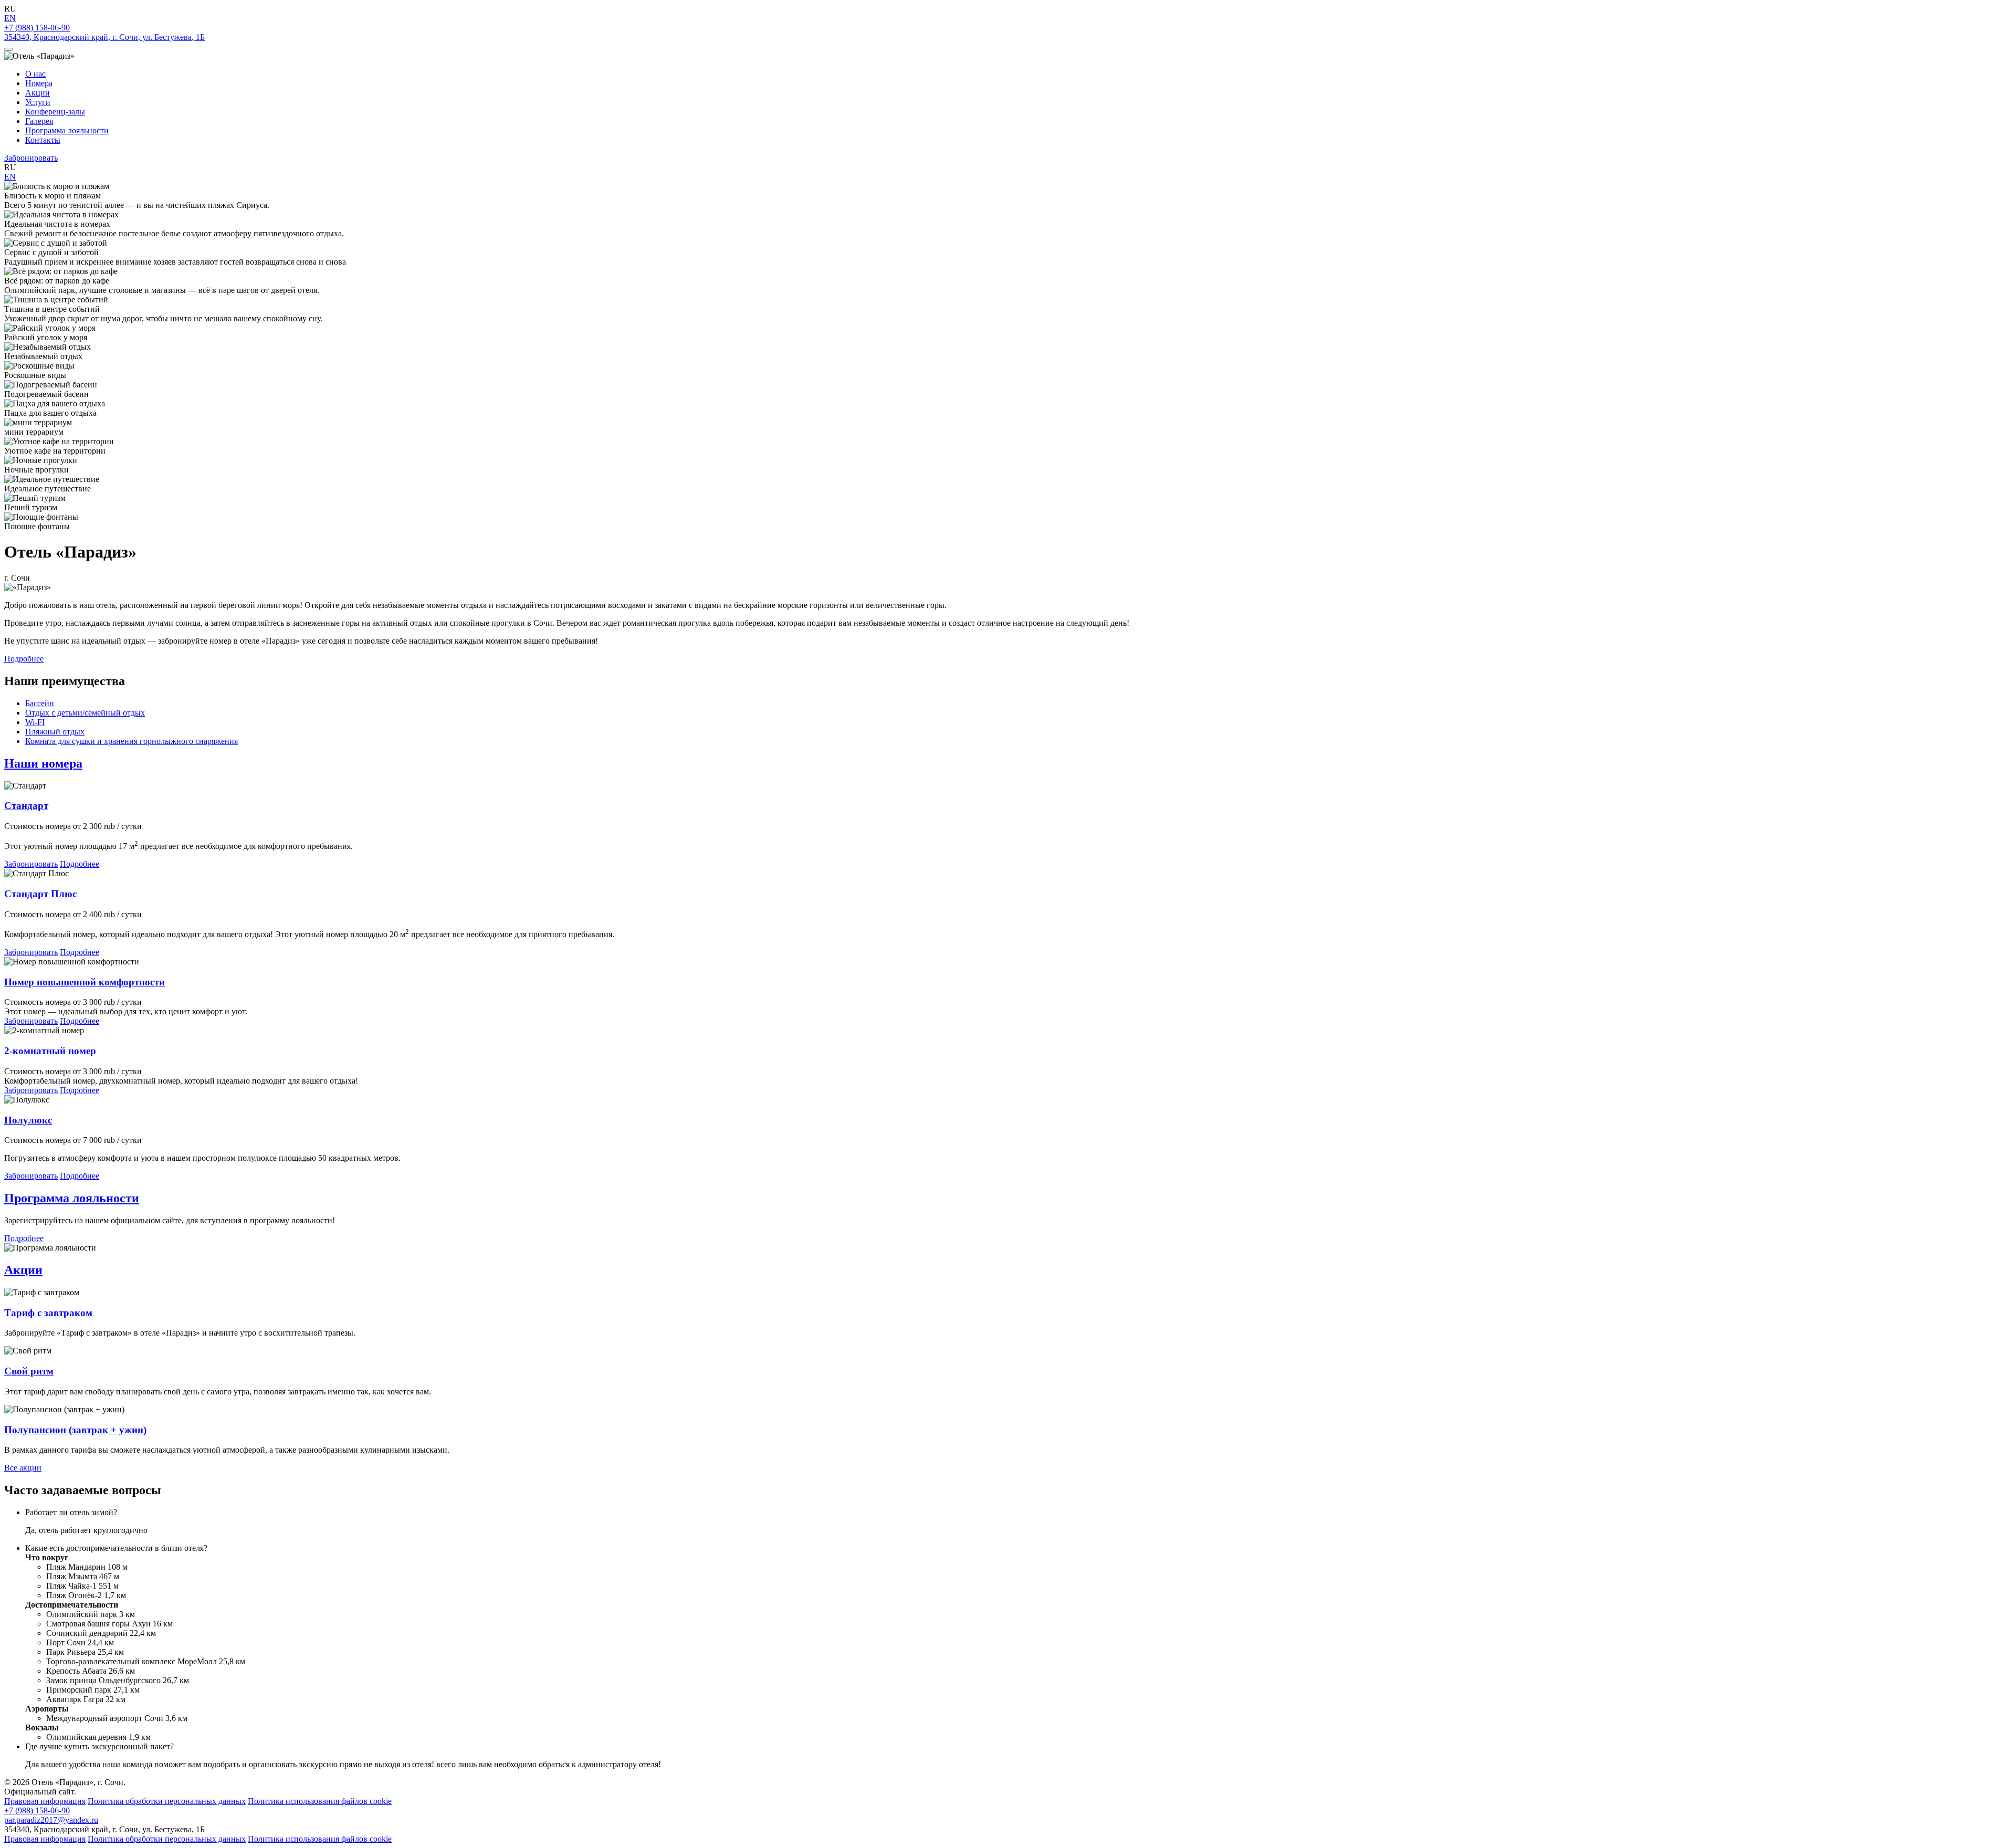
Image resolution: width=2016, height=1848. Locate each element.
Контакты (43, 140)
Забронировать (31, 158)
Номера (39, 83)
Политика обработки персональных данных (167, 1801)
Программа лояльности (67, 130)
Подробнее (24, 659)
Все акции (23, 1468)
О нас (35, 74)
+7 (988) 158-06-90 (37, 28)
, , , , (104, 37)
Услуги (38, 102)
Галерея (39, 121)
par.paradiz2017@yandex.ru (51, 1820)
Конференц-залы (55, 112)
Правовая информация (45, 1801)
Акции (38, 93)
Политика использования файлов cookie (320, 1801)
